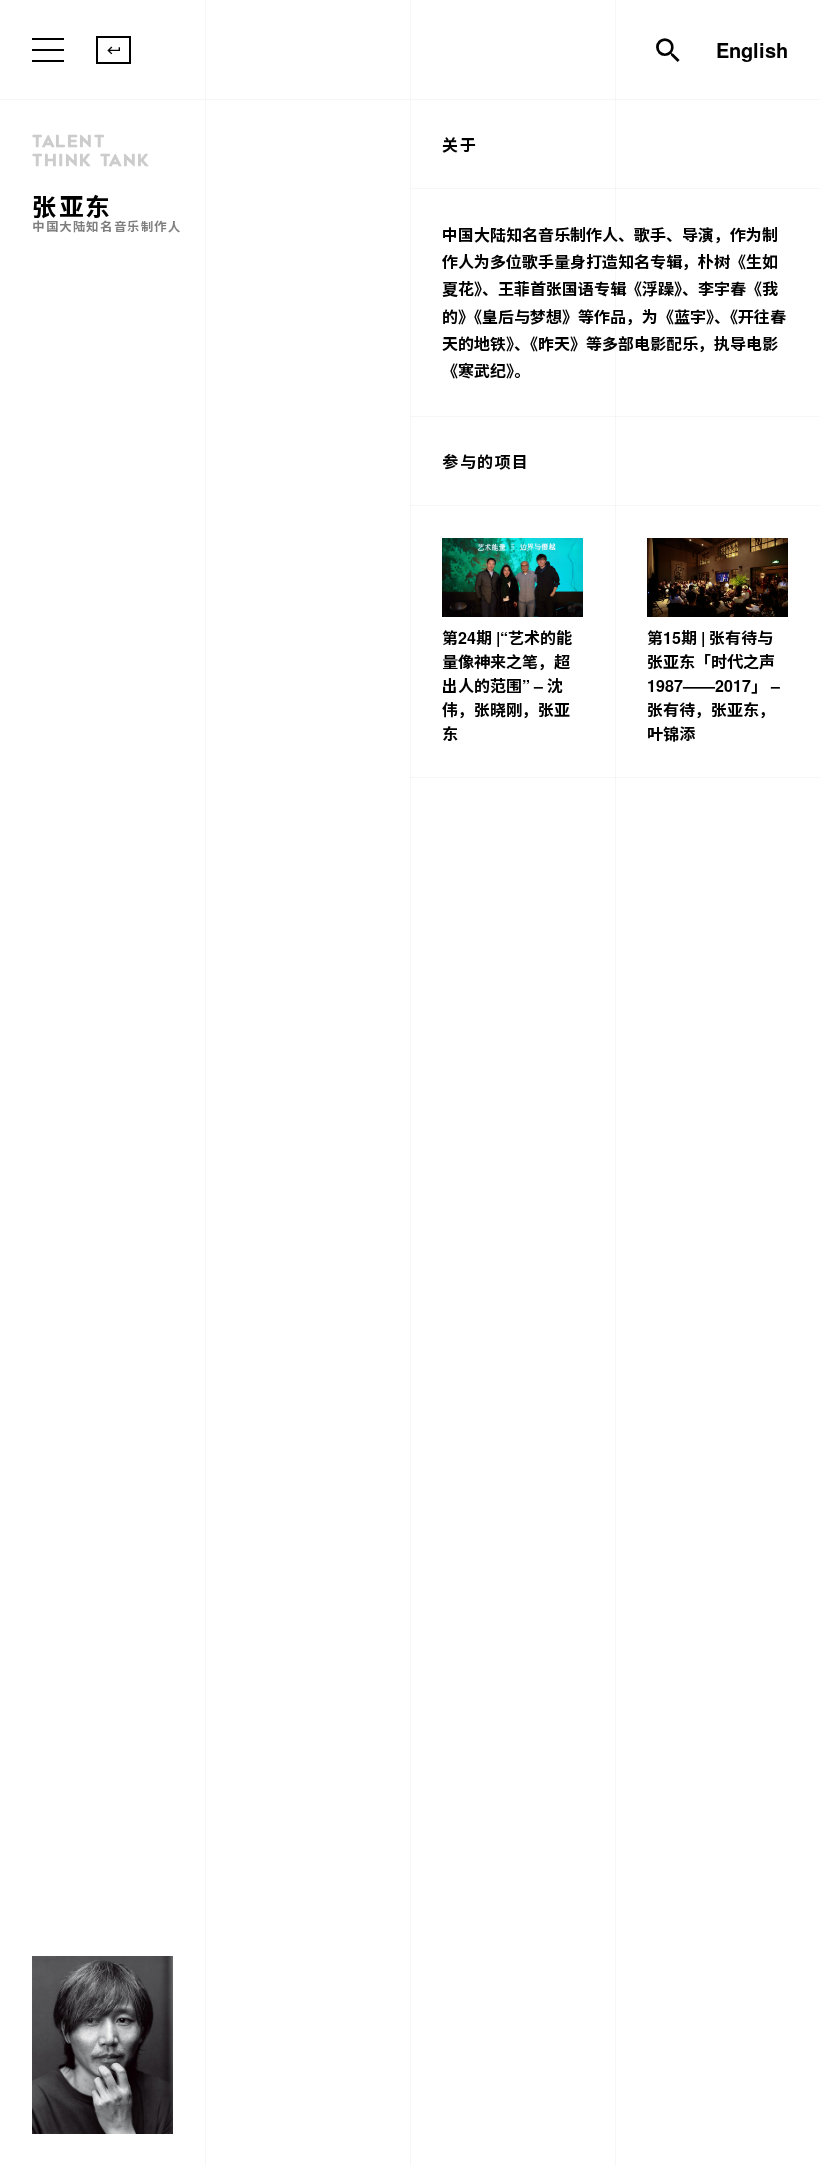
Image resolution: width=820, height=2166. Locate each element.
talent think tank (91, 151)
